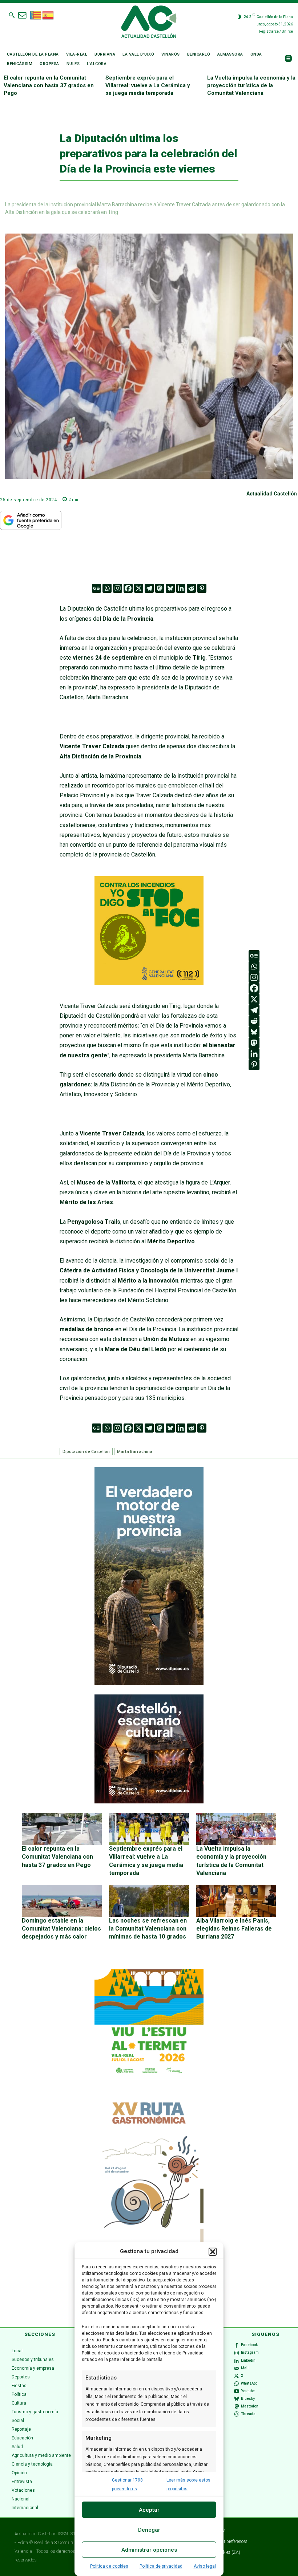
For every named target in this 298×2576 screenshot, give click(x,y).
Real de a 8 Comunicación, (62, 2543)
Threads (248, 2414)
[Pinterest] (202, 588)
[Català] (36, 15)
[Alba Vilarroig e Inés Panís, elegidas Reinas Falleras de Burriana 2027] (236, 1901)
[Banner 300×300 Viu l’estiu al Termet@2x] (149, 2023)
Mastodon (250, 2406)
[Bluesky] (170, 588)
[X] (139, 588)
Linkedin (248, 2360)
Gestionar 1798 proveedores (127, 2484)
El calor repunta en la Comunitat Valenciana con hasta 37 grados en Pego (49, 85)
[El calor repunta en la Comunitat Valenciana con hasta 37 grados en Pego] (62, 1829)
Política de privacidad (161, 2566)
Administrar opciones (149, 2550)
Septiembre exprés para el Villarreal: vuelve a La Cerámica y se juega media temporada (148, 85)
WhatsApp (249, 2383)
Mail (245, 2368)
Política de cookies (109, 2566)
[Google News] (96, 588)
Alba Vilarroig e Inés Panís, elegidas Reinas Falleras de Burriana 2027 (234, 1929)
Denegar (149, 2530)
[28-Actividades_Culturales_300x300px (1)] (149, 1802)
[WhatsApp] (237, 2384)
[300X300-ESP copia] (149, 983)
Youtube (248, 2391)
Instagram (250, 2352)
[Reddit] (191, 588)
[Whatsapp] (107, 588)
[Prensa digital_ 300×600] (149, 2203)
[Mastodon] (160, 588)
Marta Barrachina (135, 1451)
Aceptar (149, 2510)
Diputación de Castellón (86, 1451)
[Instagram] (118, 588)
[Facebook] (128, 588)
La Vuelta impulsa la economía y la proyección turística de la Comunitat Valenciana (251, 85)
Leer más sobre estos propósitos (188, 2484)
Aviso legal (205, 2566)
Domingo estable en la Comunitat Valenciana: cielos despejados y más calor (61, 1929)
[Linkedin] (181, 588)
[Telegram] (149, 588)
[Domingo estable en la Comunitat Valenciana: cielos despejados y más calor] (62, 1901)
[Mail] (237, 2368)
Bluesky (248, 2399)
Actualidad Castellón (272, 494)
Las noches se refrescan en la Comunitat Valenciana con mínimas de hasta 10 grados (148, 1929)
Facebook (249, 2345)
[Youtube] (237, 2391)
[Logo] (149, 23)
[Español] (48, 15)
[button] (213, 2252)
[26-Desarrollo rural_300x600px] (149, 1683)
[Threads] (237, 2414)
